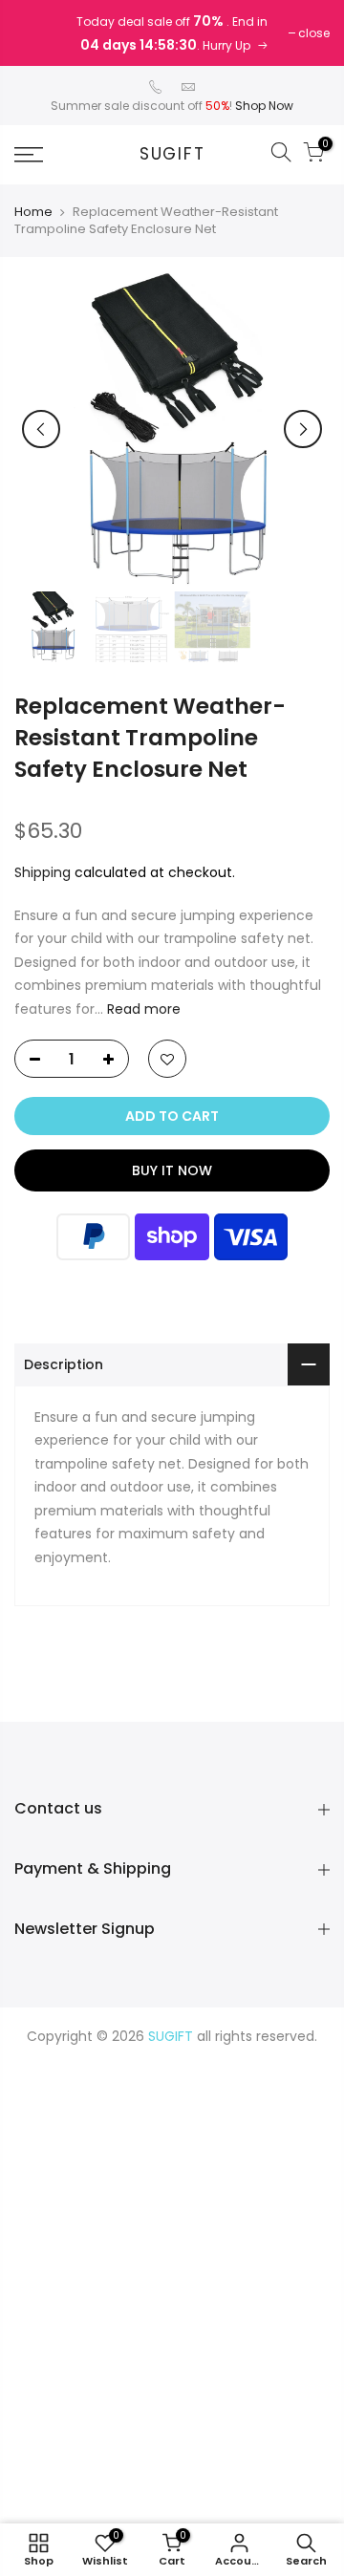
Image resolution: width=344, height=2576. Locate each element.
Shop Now (264, 106)
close (314, 33)
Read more (142, 1009)
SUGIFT (172, 155)
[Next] (303, 429)
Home (33, 212)
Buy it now (172, 1170)
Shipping (43, 872)
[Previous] (41, 429)
